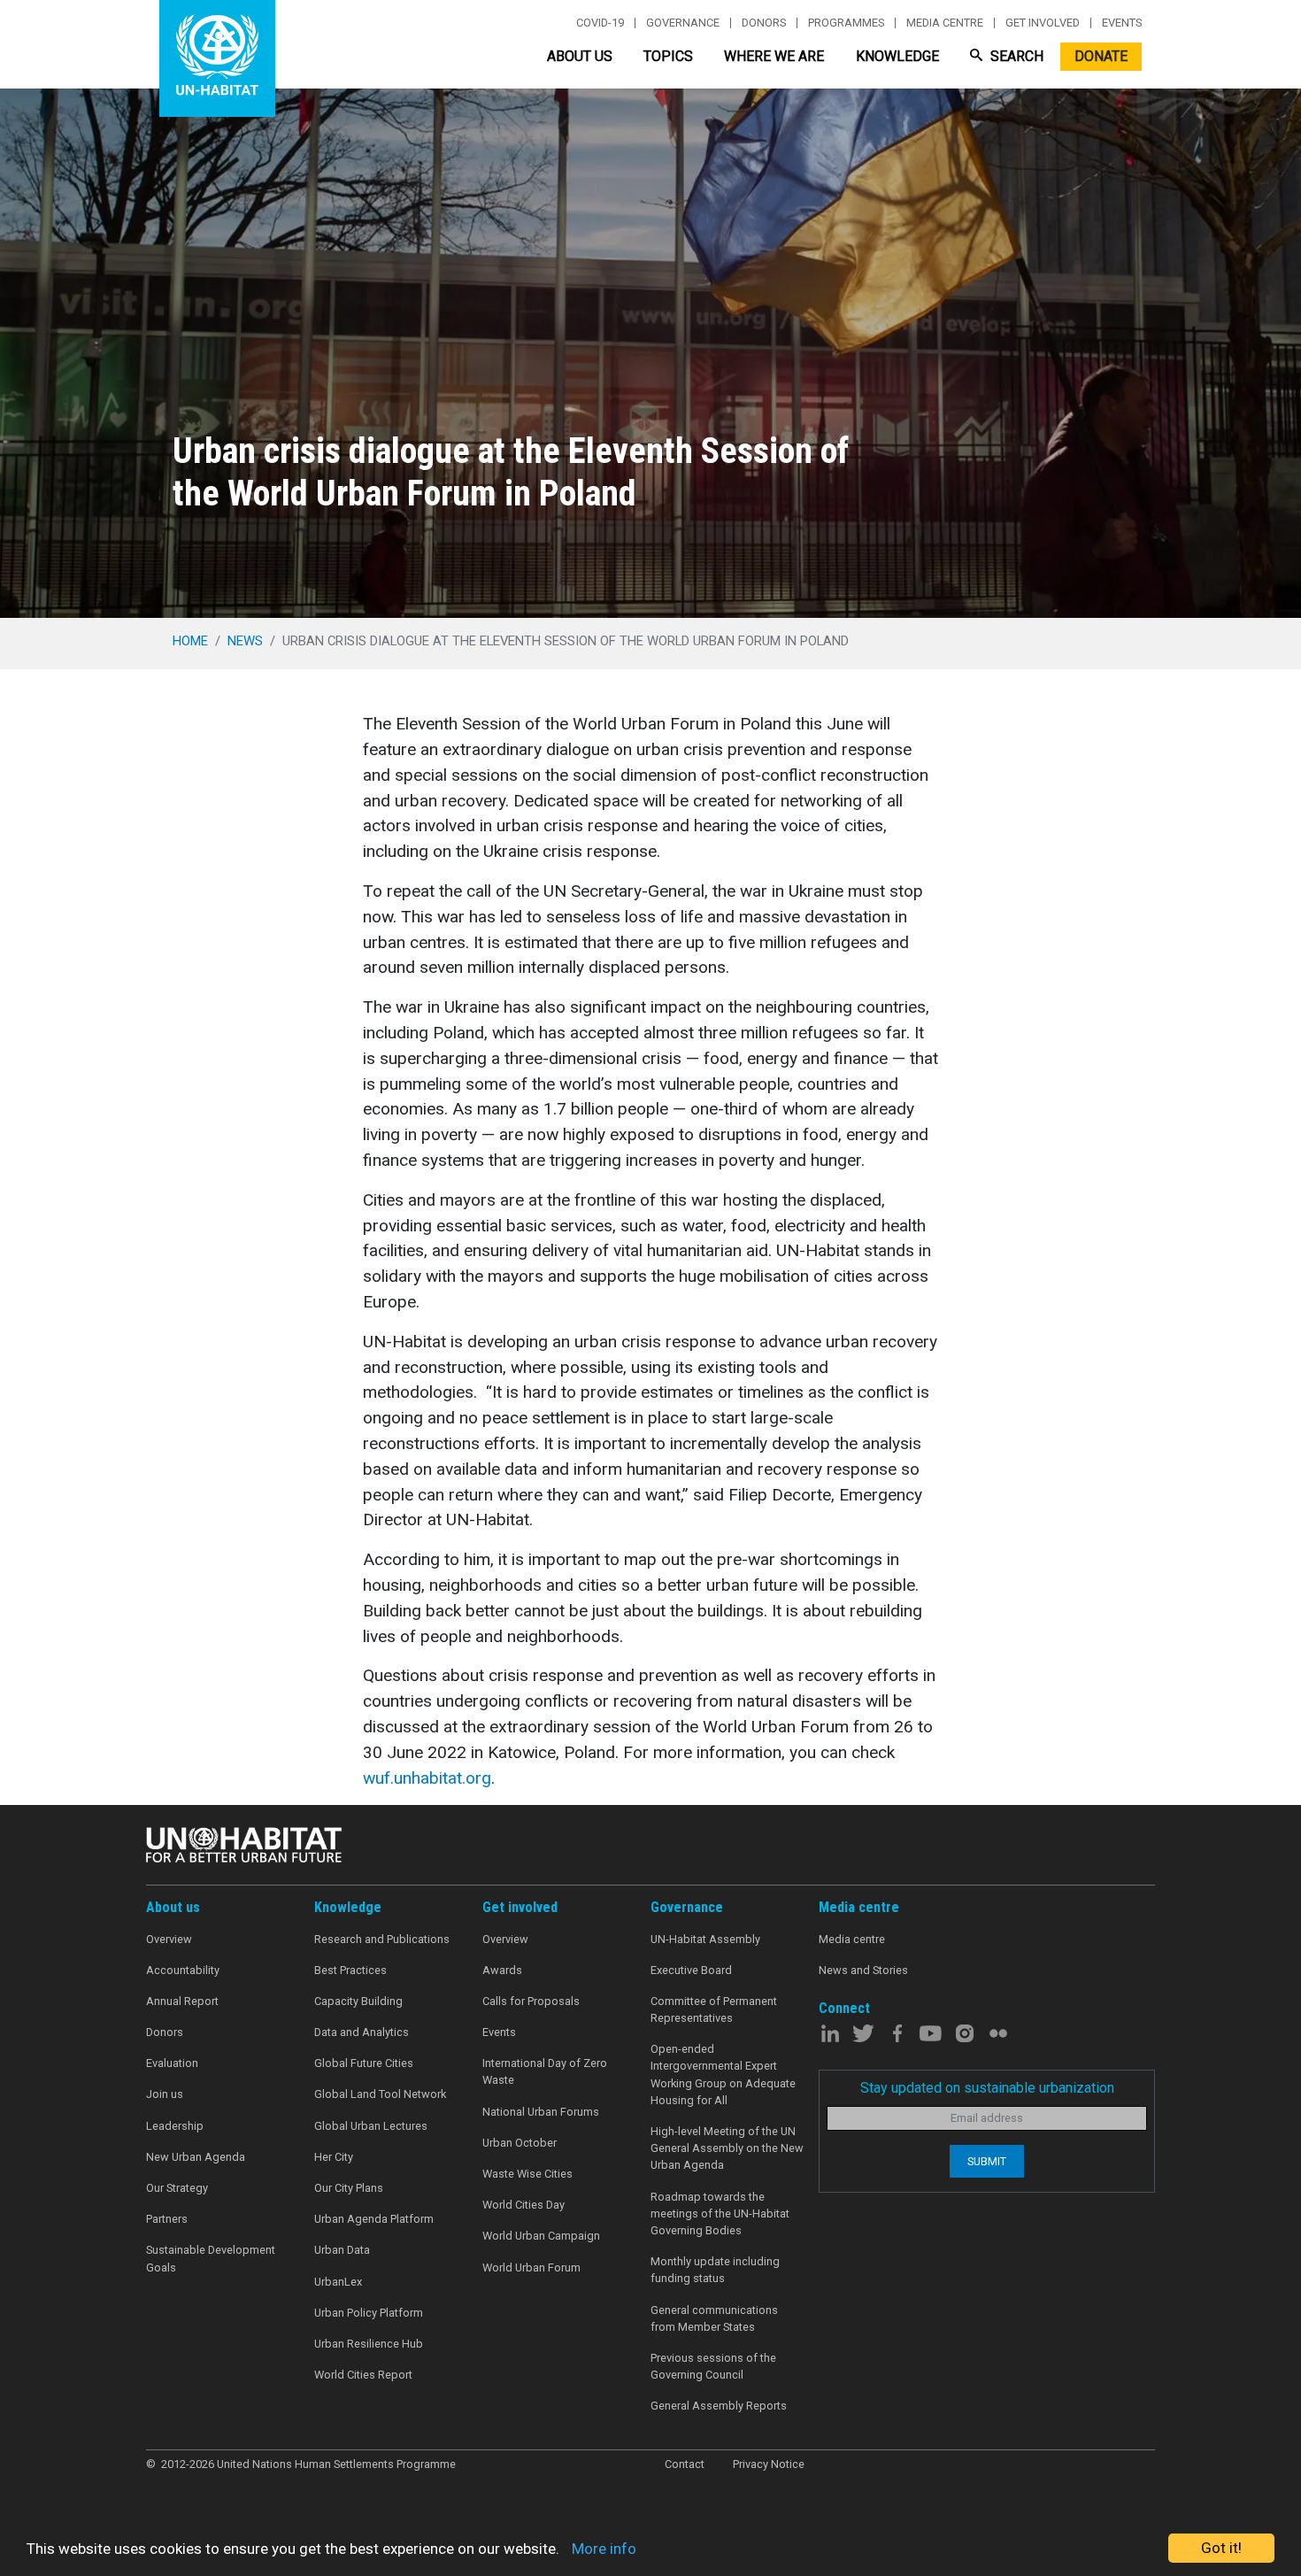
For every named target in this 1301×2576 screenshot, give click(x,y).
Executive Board (691, 1970)
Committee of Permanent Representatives (714, 2009)
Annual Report (182, 2001)
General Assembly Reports (719, 2406)
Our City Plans (349, 2188)
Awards (502, 1970)
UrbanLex (338, 2282)
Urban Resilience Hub (369, 2344)
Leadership (175, 2126)
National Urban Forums (541, 2112)
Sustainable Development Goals (211, 2258)
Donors (764, 23)
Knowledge (897, 56)
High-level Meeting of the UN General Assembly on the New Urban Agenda (727, 2148)
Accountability (183, 1970)
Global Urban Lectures (371, 2126)
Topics (668, 56)
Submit (987, 2161)
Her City (334, 2157)
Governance (683, 23)
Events (1122, 23)
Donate (1101, 56)
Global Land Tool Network (380, 2094)
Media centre (945, 23)
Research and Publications (382, 1939)
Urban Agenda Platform (374, 2219)
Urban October (520, 2143)
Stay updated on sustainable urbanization (987, 2088)
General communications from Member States (714, 2318)
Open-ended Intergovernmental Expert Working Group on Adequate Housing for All (723, 2075)
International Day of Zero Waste (545, 2071)
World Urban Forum (531, 2267)
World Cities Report (363, 2375)
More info (604, 2549)
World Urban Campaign (541, 2236)
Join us (165, 2094)
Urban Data (342, 2250)
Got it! (1221, 2548)
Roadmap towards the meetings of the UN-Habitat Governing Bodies (720, 2214)
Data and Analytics (362, 2032)
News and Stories (863, 1970)
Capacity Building (358, 2001)
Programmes (846, 23)
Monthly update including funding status (715, 2270)
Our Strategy (177, 2188)
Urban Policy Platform (369, 2313)
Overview (169, 1939)
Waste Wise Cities (527, 2174)
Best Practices (350, 1970)
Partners (167, 2219)
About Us (580, 56)
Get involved (1043, 23)
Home (190, 641)
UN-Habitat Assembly (705, 1939)
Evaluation (172, 2063)
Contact (685, 2464)
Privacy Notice (769, 2464)
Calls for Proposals (531, 2001)
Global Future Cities (364, 2063)
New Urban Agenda (196, 2157)
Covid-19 (600, 23)
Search (1015, 56)
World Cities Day (523, 2205)
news (245, 641)
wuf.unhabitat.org (427, 1778)
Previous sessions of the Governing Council (713, 2366)
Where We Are (774, 56)
